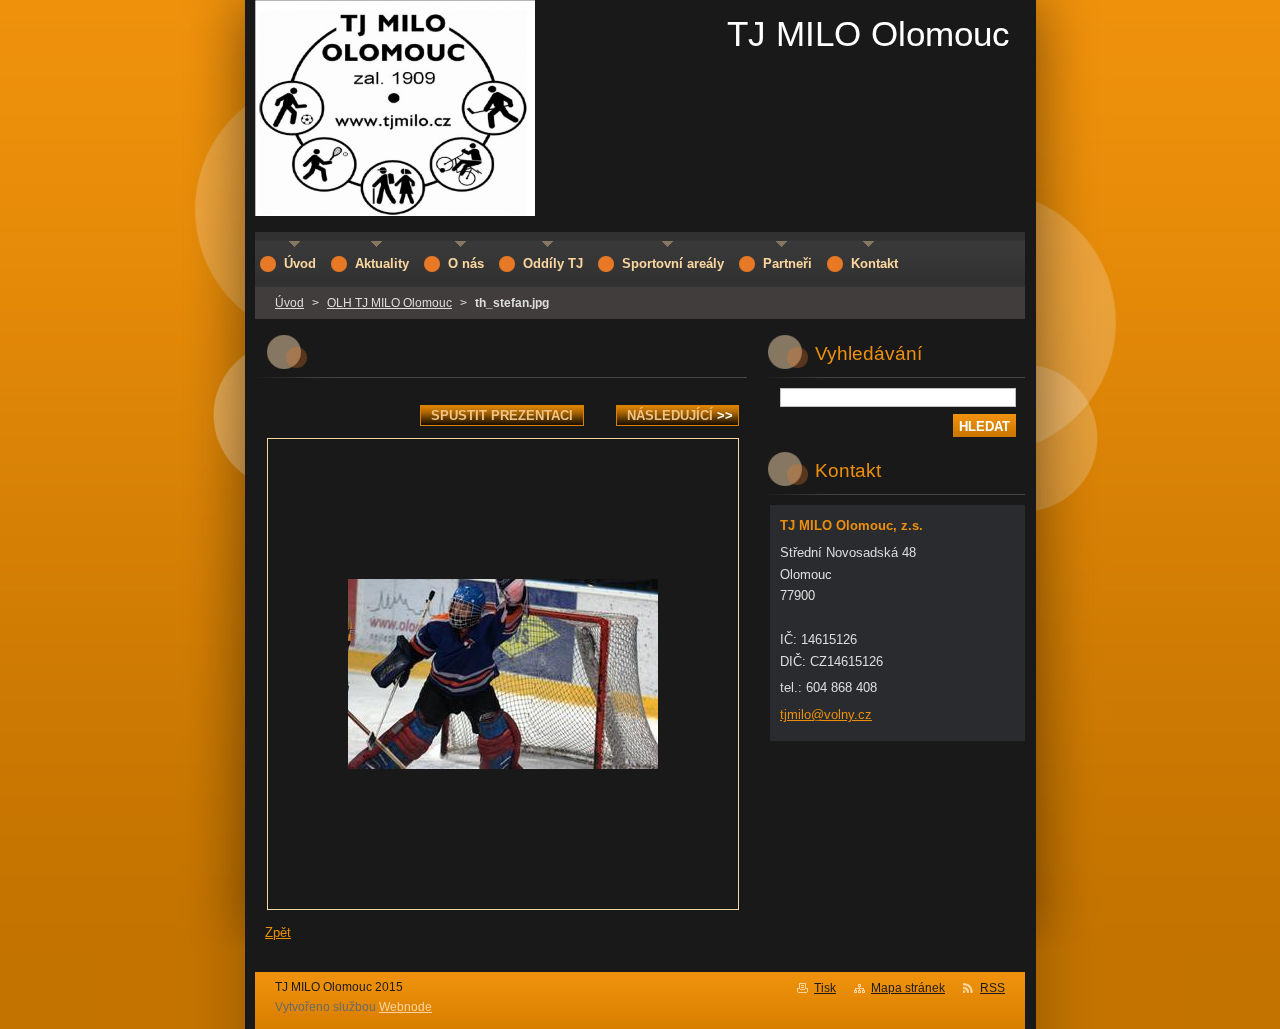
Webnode (405, 1007)
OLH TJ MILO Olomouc (389, 303)
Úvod (289, 303)
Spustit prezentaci (502, 415)
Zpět (278, 932)
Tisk (825, 988)
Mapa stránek (908, 988)
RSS (992, 988)
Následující (680, 415)
